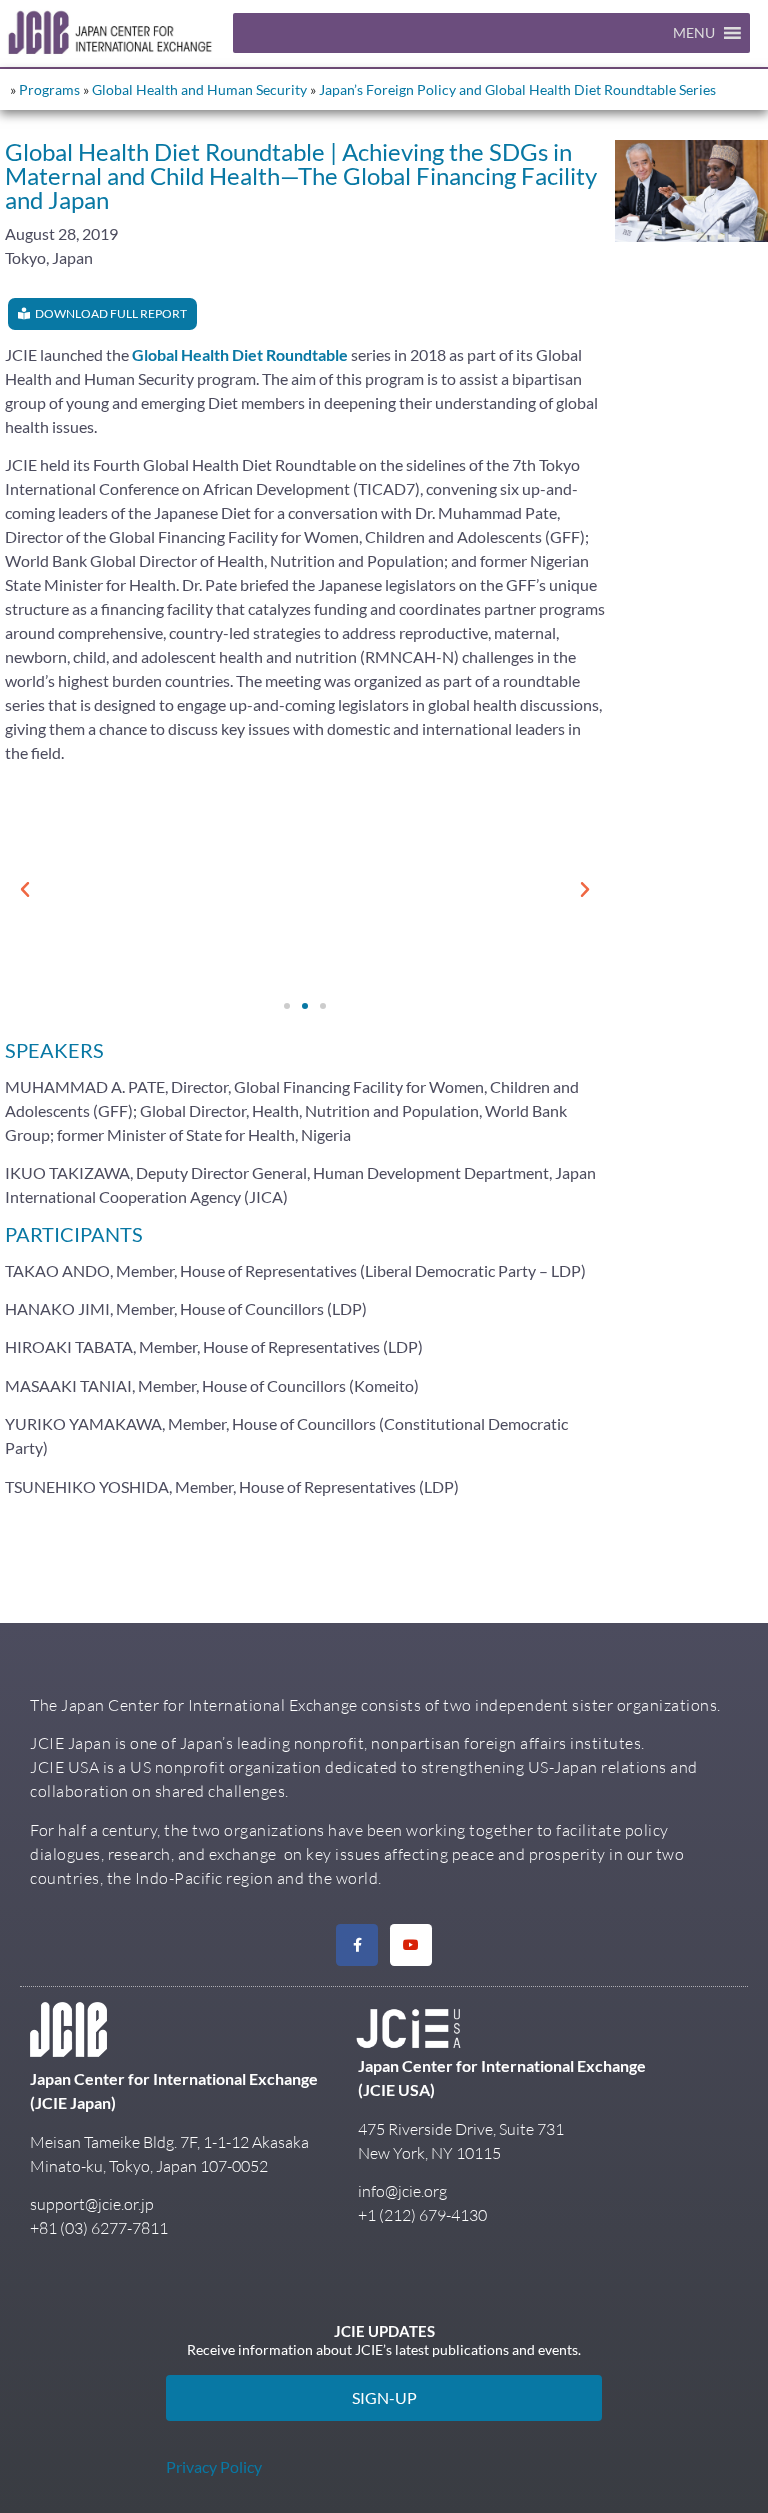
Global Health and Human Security (199, 89)
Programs (49, 89)
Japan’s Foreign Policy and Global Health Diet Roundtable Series (517, 89)
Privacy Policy (214, 2466)
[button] (694, 33)
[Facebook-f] (357, 1945)
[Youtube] (411, 1945)
